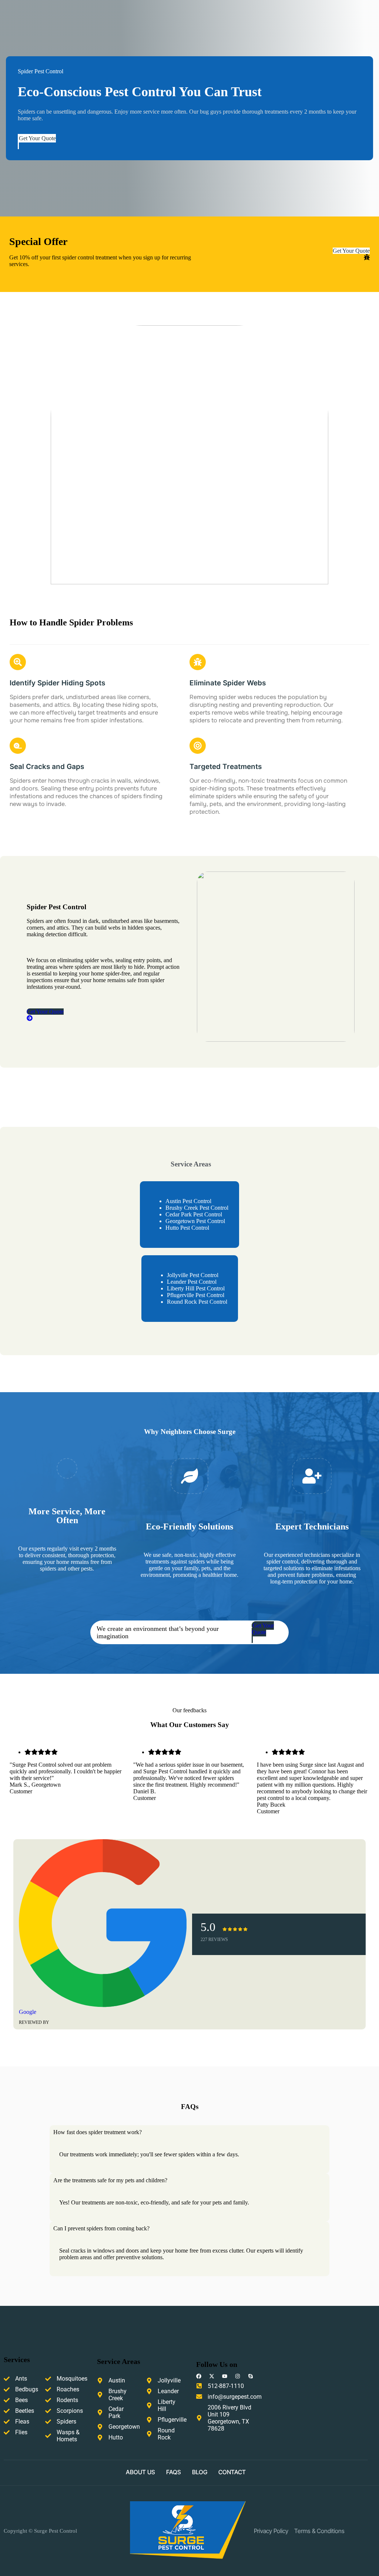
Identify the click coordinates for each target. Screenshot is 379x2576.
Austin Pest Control (188, 1201)
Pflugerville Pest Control (196, 1295)
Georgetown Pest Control (195, 1221)
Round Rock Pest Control (197, 1302)
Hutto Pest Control (187, 1228)
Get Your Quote (37, 138)
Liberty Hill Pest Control (196, 1288)
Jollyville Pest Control (193, 1275)
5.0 (208, 1927)
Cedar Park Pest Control (194, 1214)
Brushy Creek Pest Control (197, 1208)
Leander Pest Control (192, 1282)
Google (28, 2012)
